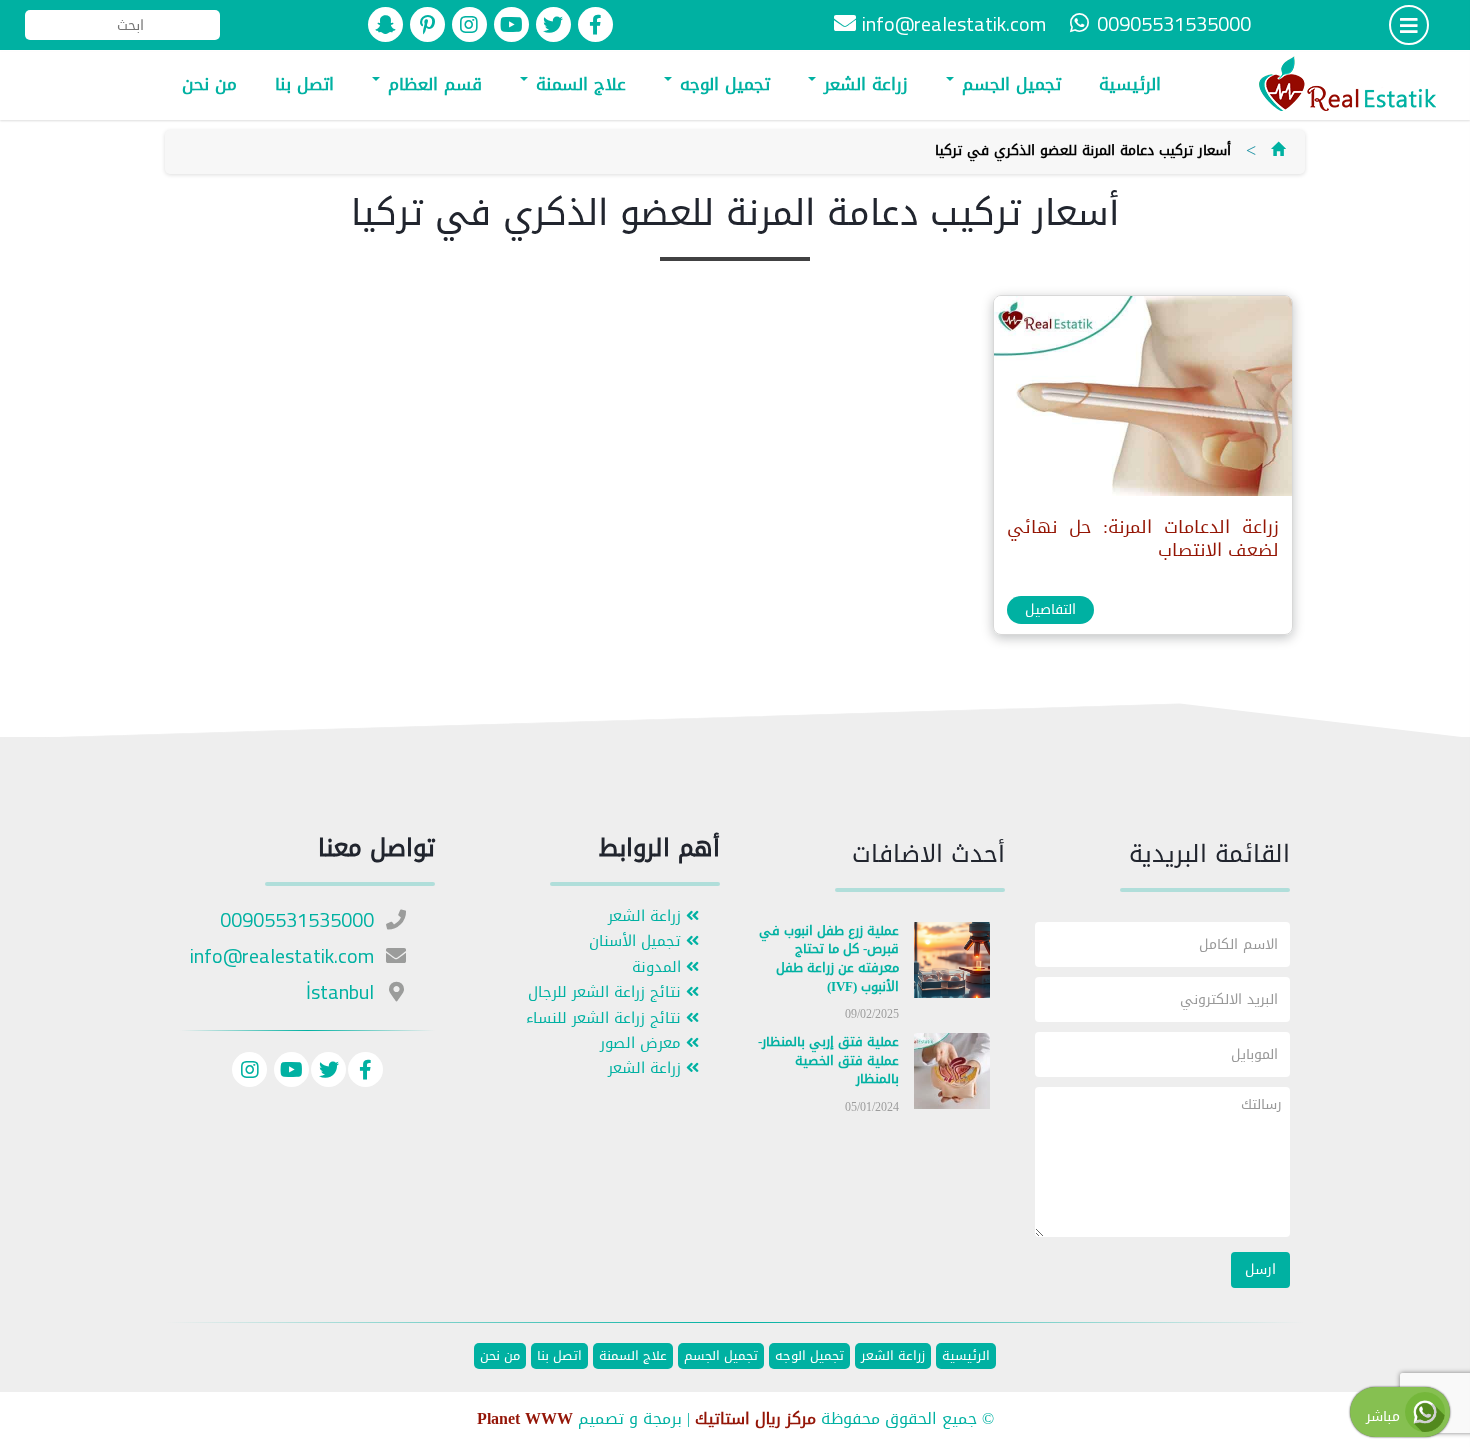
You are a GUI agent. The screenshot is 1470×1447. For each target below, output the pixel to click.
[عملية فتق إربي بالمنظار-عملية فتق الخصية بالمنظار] (952, 1075)
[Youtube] (289, 1072)
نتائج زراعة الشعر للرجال (607, 992)
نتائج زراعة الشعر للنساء (606, 1018)
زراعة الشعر (863, 84)
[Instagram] (249, 1072)
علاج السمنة (578, 84)
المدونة (659, 967)
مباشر (1385, 1416)
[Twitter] (328, 1072)
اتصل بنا (304, 84)
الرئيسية (1130, 84)
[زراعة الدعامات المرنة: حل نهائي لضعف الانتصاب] (1142, 400)
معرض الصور (643, 1043)
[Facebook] (365, 1072)
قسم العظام (432, 84)
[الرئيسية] (1278, 150)
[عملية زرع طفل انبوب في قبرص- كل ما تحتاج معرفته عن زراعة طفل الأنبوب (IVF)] (952, 963)
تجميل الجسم (1008, 84)
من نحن (209, 84)
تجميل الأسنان (637, 941)
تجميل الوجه (722, 84)
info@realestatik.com (954, 23)
